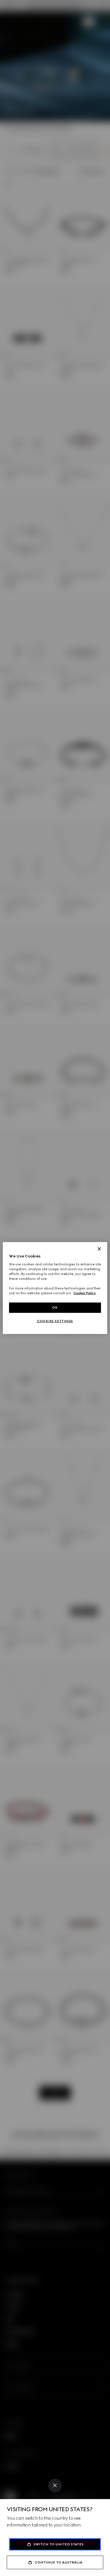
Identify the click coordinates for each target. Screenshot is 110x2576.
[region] (55, 1288)
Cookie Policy (85, 1293)
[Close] (55, 2485)
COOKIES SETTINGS (55, 1321)
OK (55, 1308)
